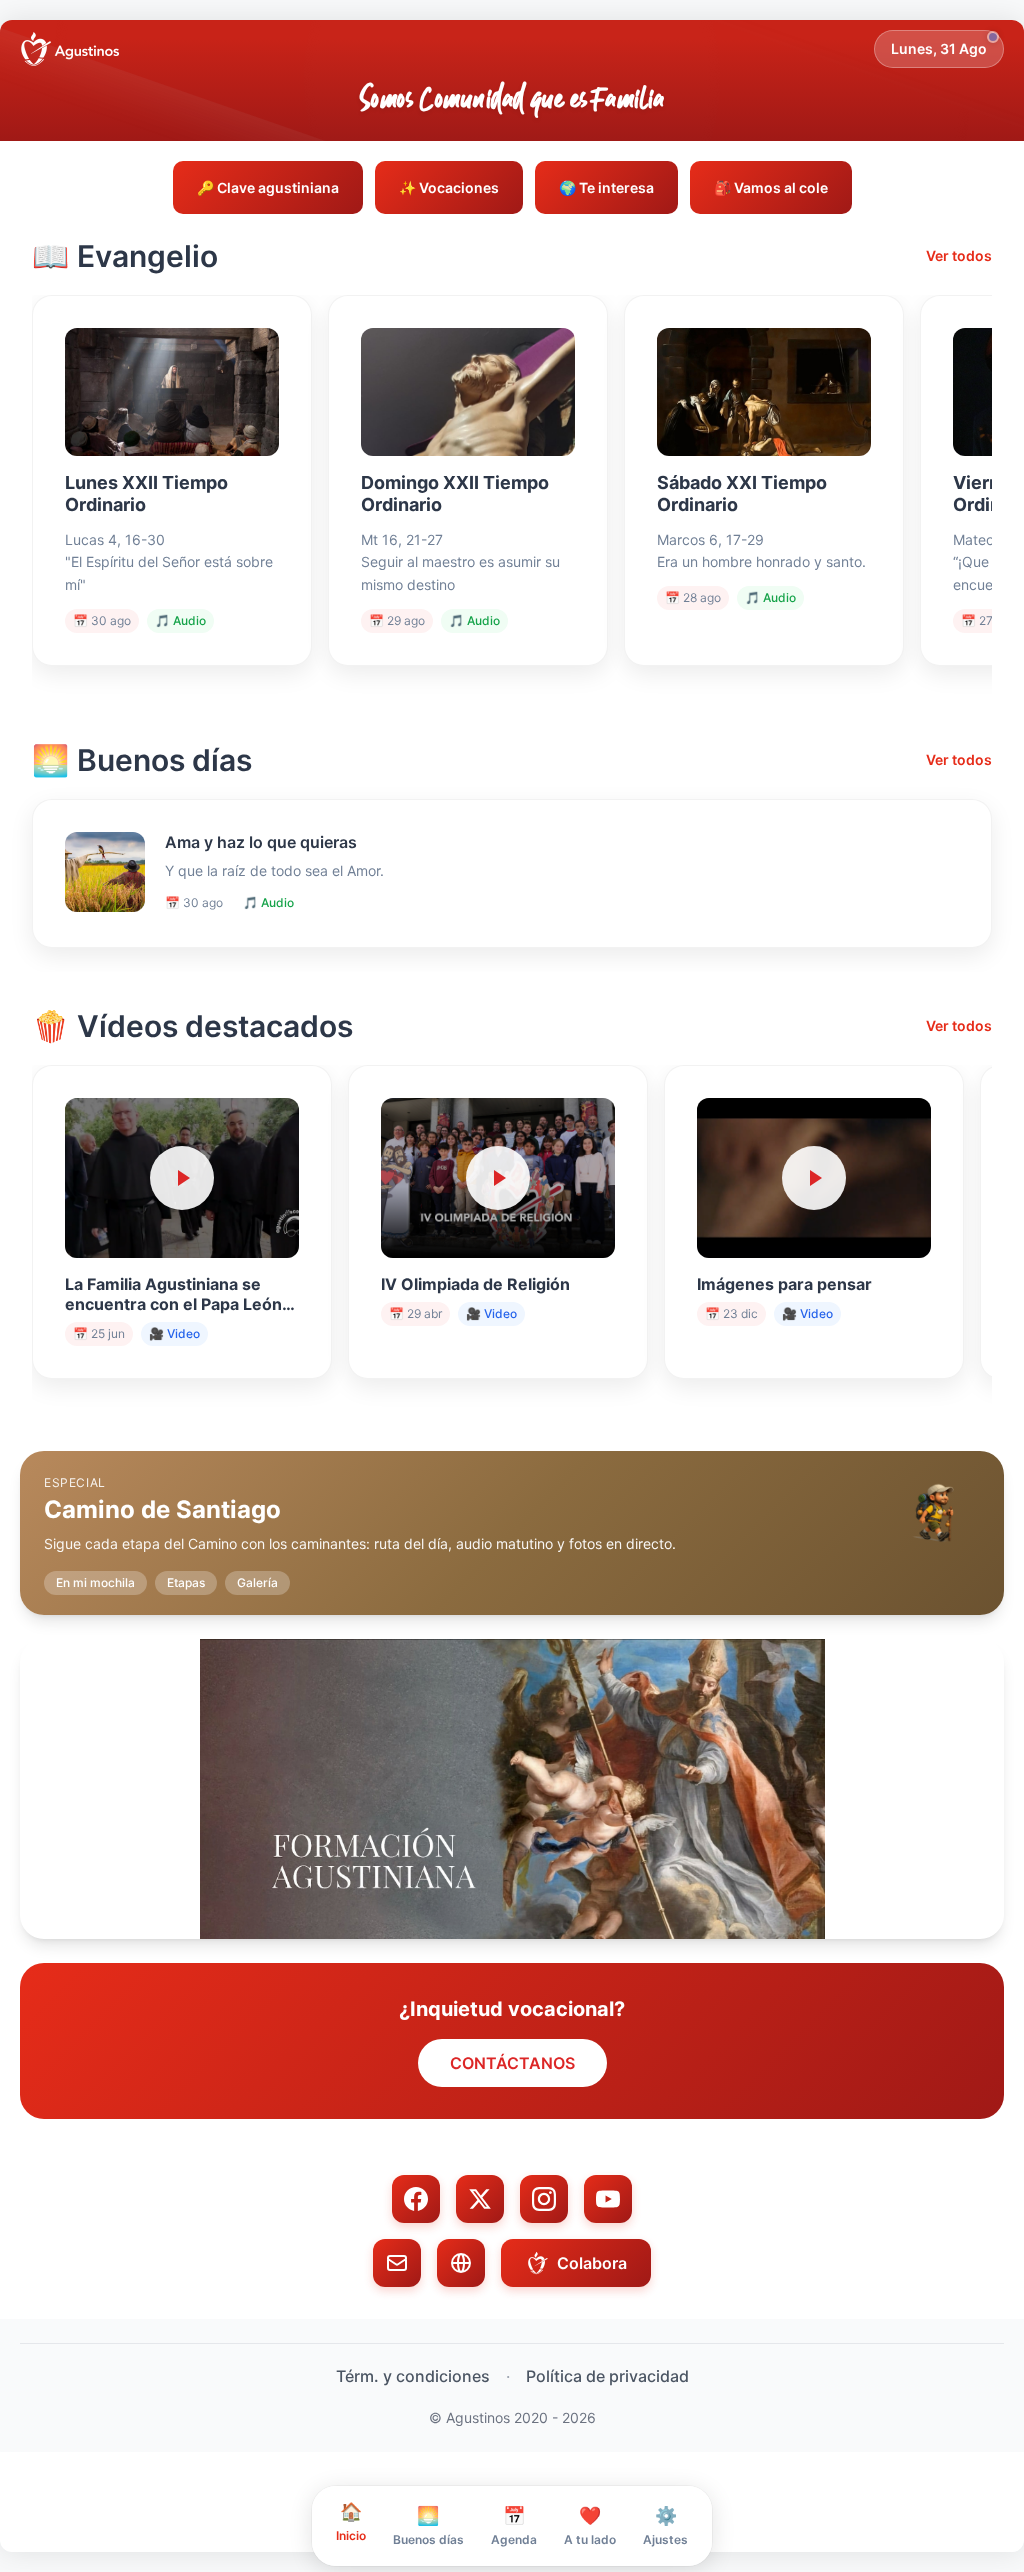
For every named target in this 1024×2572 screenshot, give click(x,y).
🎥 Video (174, 1333)
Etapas (186, 1582)
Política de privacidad (607, 2376)
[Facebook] (416, 2199)
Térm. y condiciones (413, 2376)
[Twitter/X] (480, 2199)
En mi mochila (95, 1582)
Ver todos (959, 255)
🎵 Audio (180, 620)
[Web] (461, 2263)
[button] (512, 1517)
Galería (257, 1582)
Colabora (592, 2263)
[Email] (397, 2263)
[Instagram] (544, 2199)
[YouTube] (608, 2199)
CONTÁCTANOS (512, 2063)
